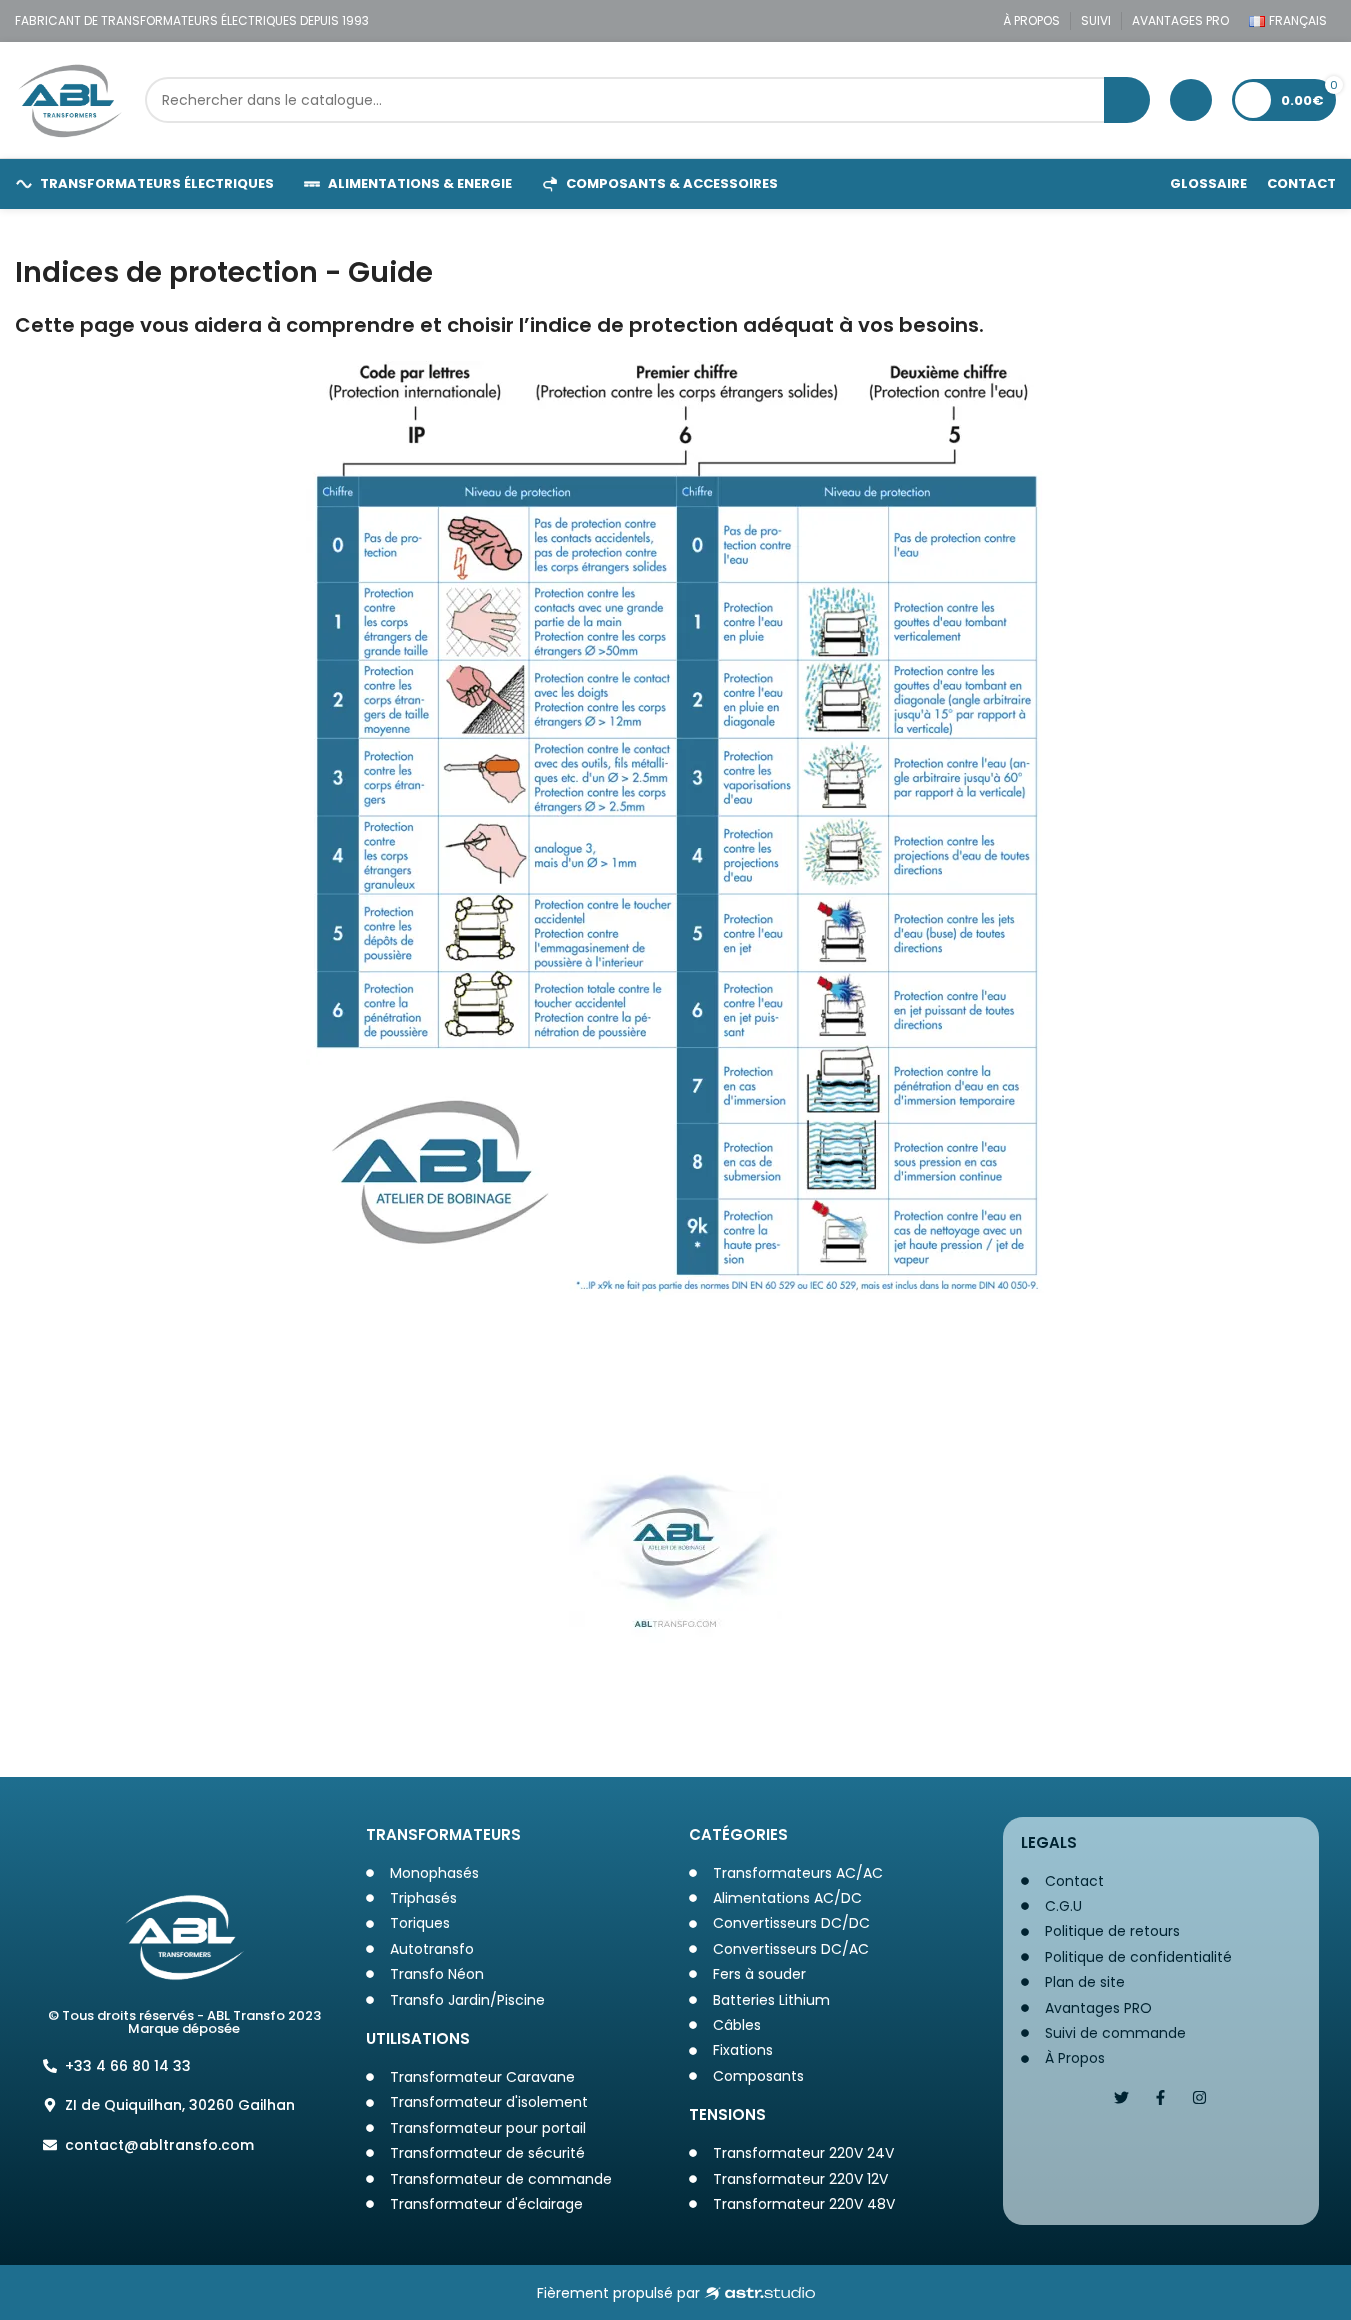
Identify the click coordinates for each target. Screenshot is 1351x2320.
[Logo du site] (70, 99)
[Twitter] (1121, 2097)
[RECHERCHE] (1127, 100)
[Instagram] (1199, 2097)
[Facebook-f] (1160, 2097)
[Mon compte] (1191, 100)
